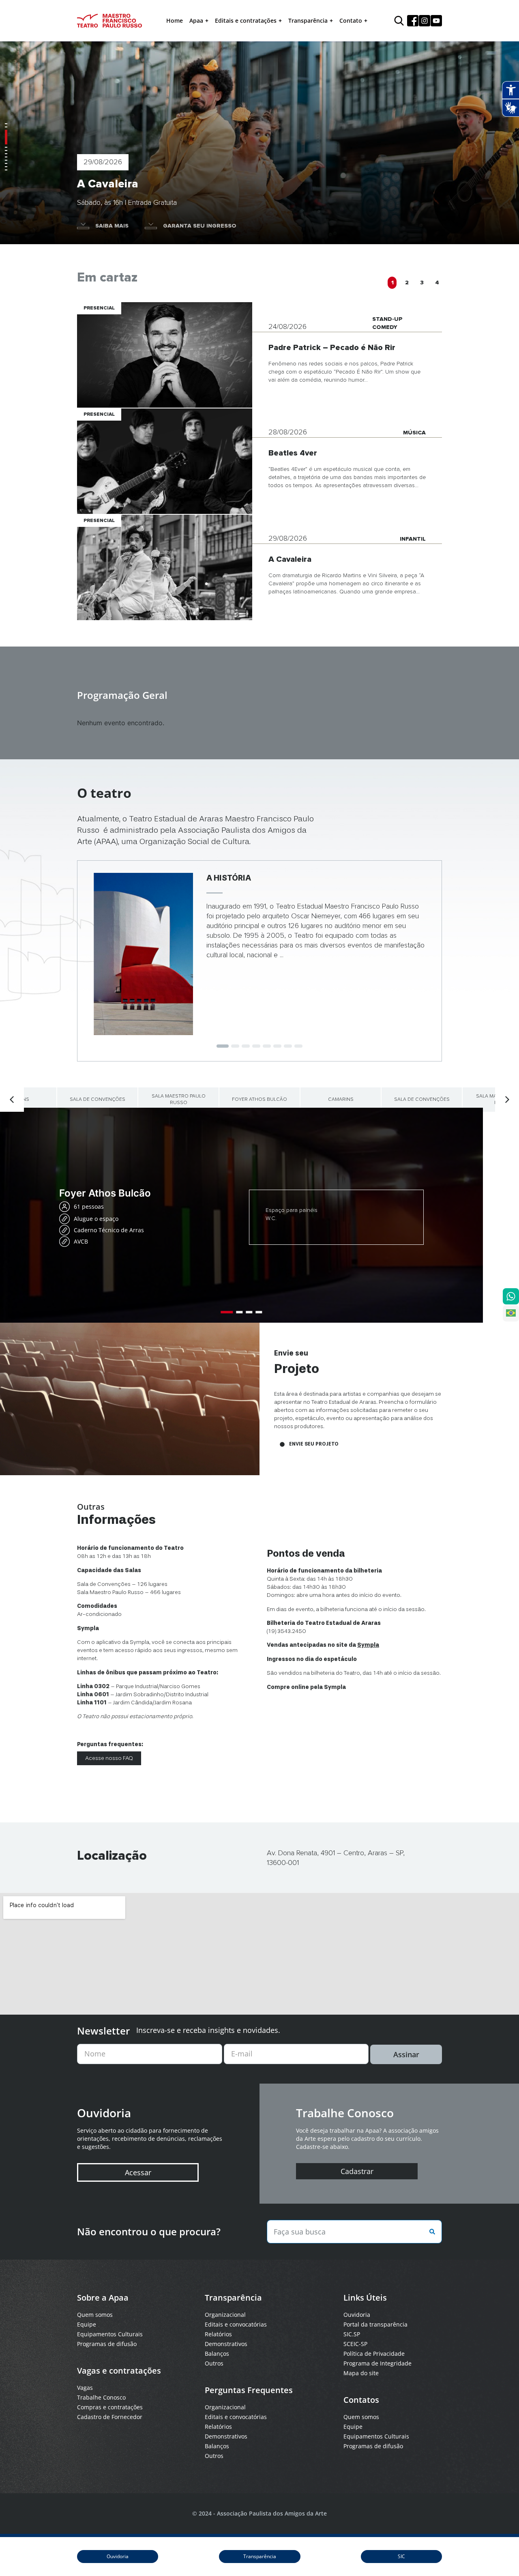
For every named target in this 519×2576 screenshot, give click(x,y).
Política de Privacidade (374, 2354)
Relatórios (218, 2334)
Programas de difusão (107, 2344)
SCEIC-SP (355, 2344)
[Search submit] (431, 2232)
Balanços (217, 2354)
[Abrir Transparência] (331, 21)
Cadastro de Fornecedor (110, 2417)
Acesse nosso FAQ (109, 1758)
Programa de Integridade (377, 2363)
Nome (95, 2054)
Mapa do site (361, 2373)
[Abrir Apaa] (207, 21)
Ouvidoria (357, 2315)
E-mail (242, 2054)
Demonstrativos (226, 2344)
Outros (214, 2363)
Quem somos (95, 2315)
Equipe (87, 2324)
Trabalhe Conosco (101, 2397)
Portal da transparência (375, 2324)
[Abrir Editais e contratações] (280, 21)
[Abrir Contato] (366, 21)
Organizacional (225, 2315)
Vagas (85, 2388)
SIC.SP (352, 2334)
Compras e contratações (110, 2407)
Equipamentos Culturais (110, 2334)
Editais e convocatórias (236, 2324)
